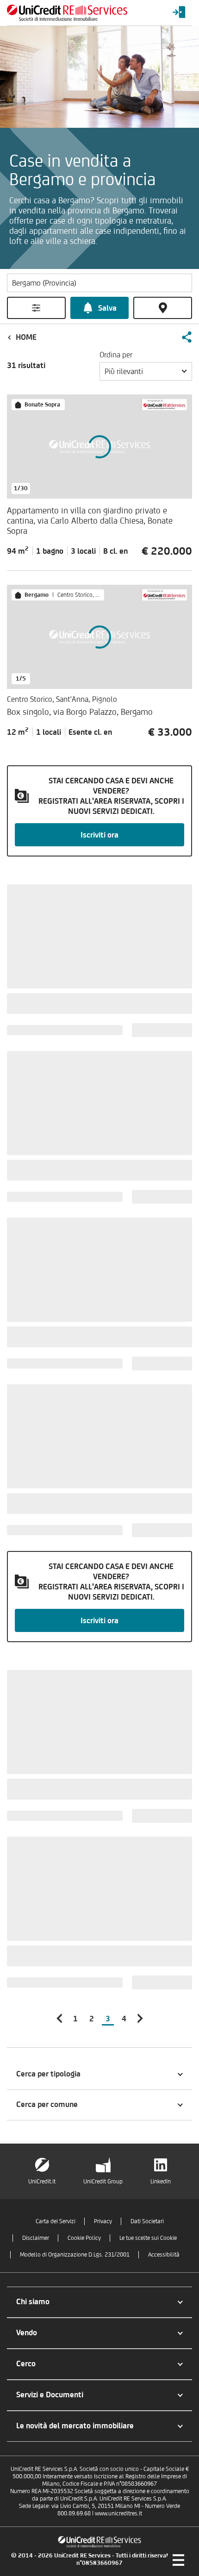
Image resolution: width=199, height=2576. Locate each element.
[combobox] (146, 371)
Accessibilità (164, 2254)
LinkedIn (161, 2181)
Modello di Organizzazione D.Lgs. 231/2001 (75, 2254)
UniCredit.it (42, 2181)
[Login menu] (179, 13)
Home (26, 337)
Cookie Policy (84, 2238)
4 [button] (124, 2019)
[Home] (67, 13)
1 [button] (75, 2019)
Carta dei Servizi (56, 2221)
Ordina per (116, 355)
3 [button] (108, 2019)
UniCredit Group (103, 2181)
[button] (187, 337)
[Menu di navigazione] (178, 2560)
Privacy (103, 2221)
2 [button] (92, 2019)
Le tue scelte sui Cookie (148, 2238)
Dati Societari (147, 2221)
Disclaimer (36, 2238)
